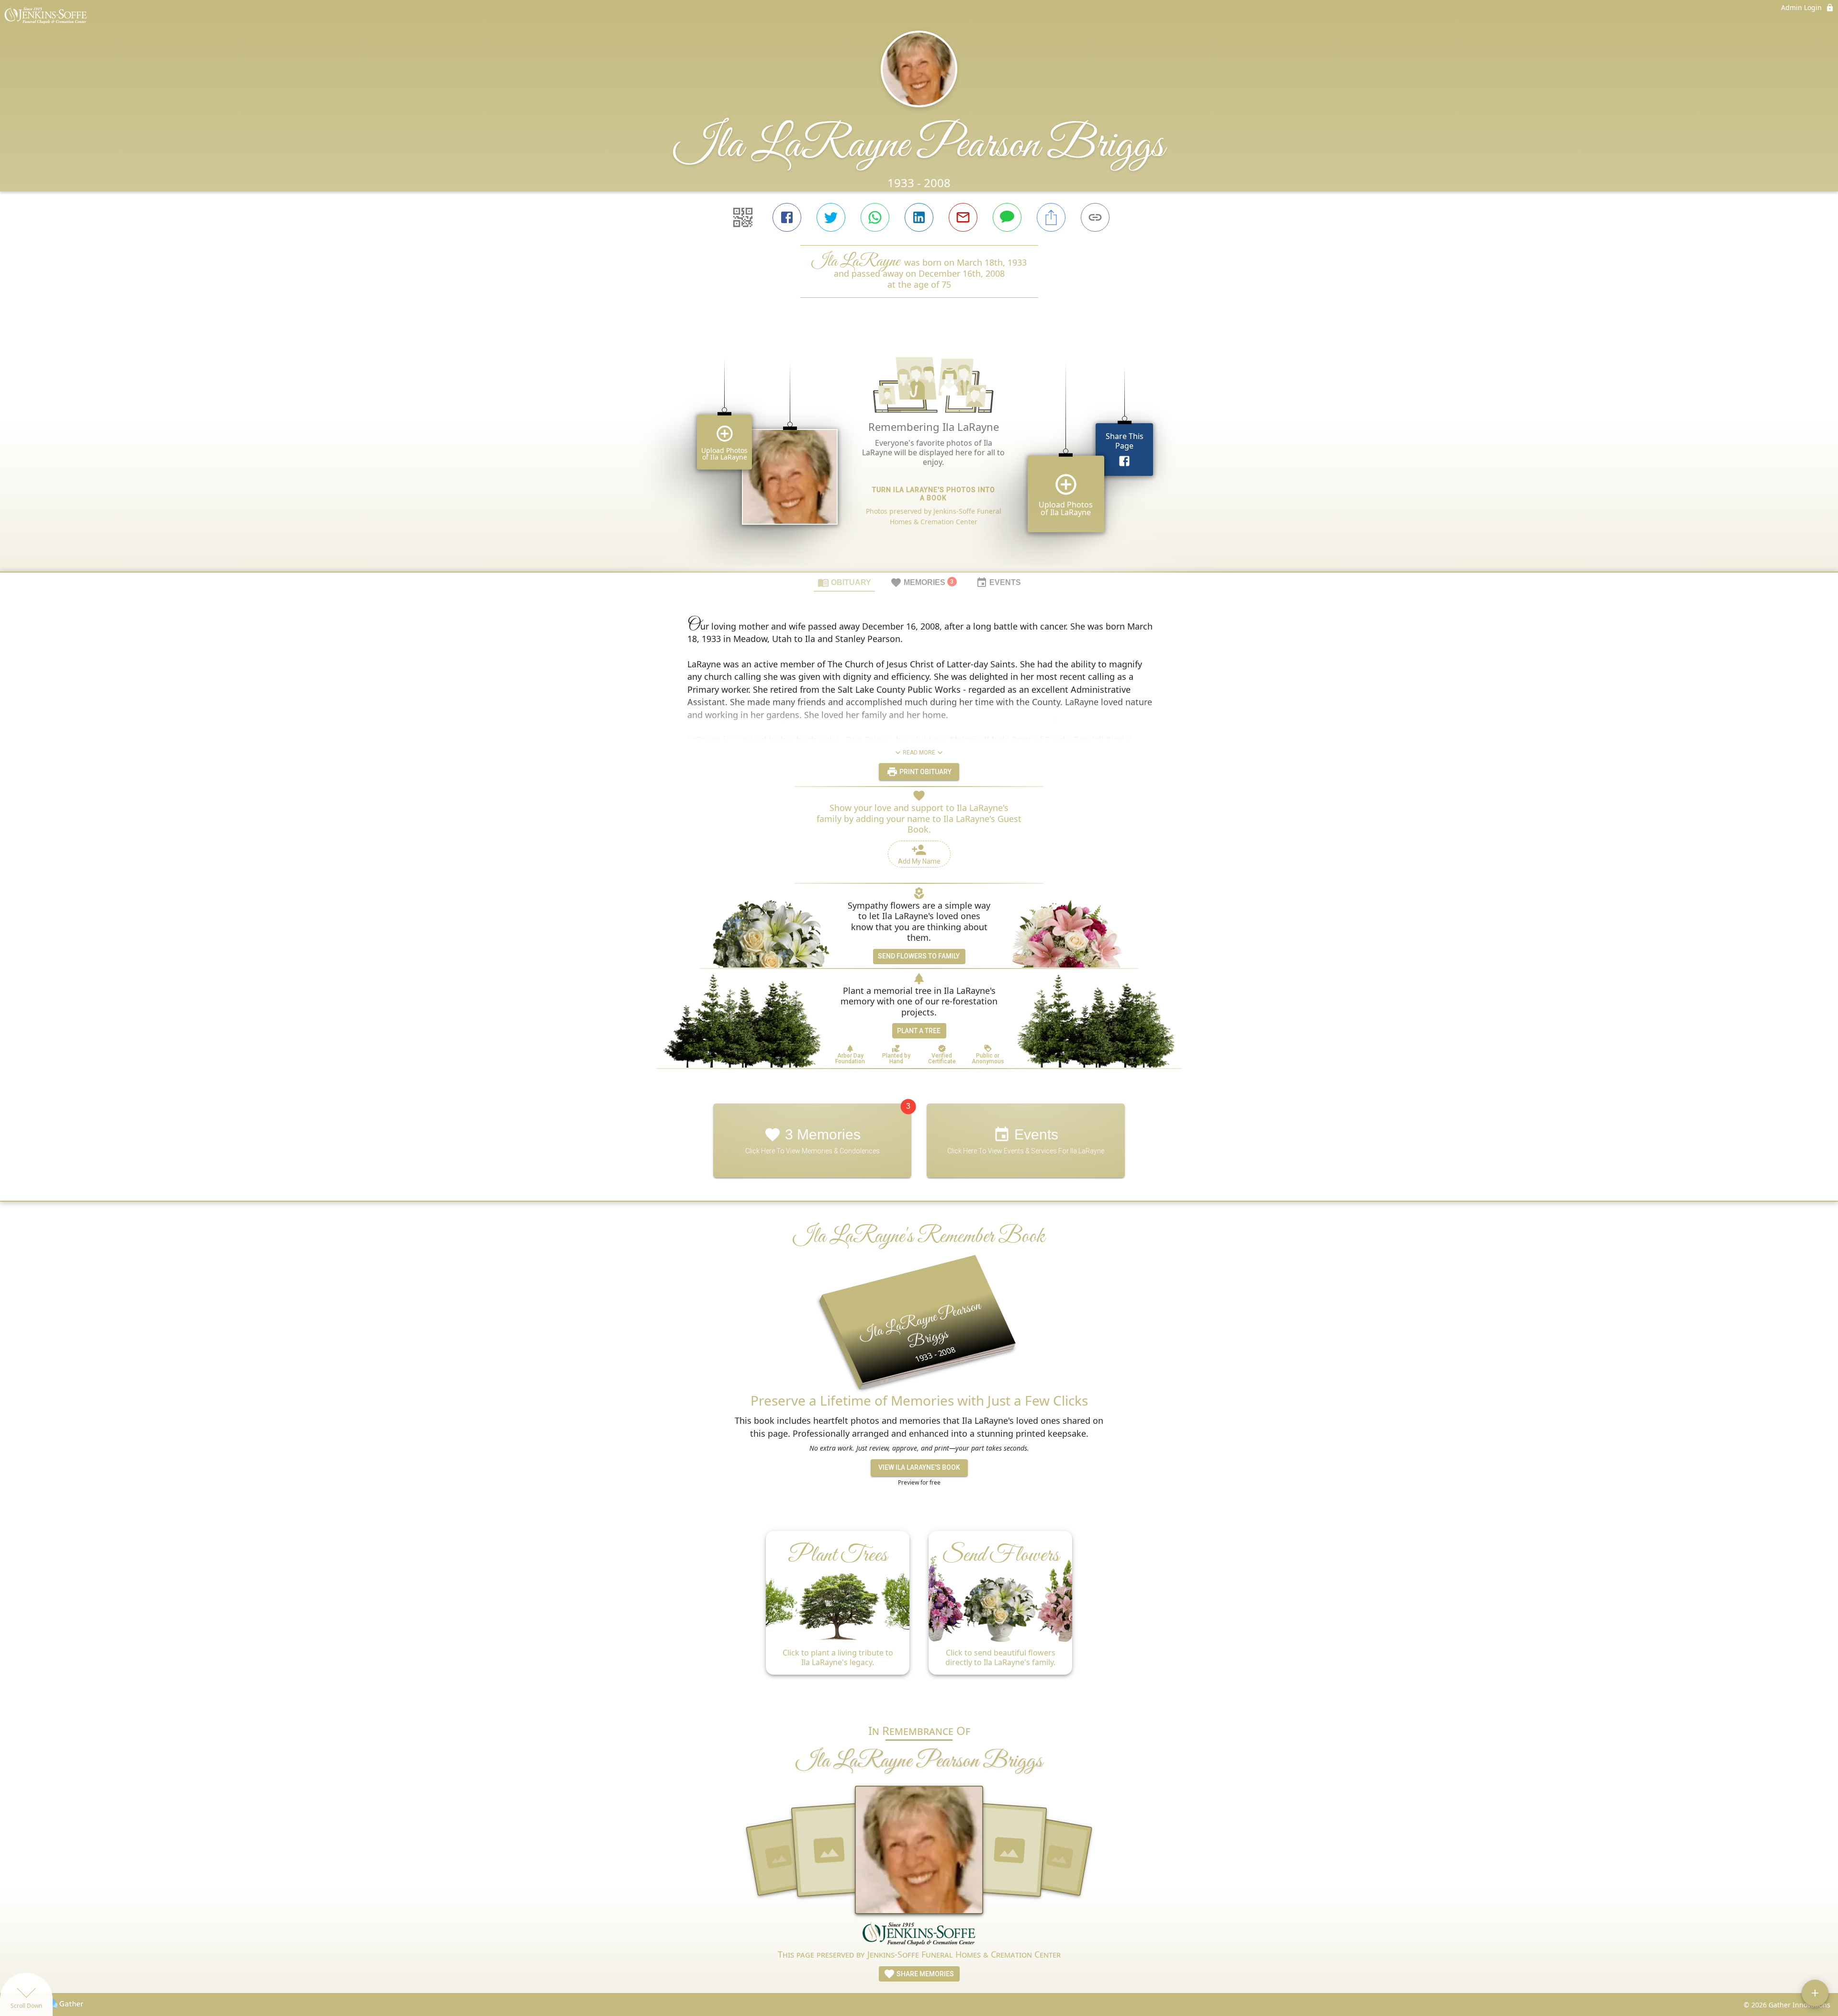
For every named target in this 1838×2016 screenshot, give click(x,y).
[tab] (844, 582)
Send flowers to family (919, 956)
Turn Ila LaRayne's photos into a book (934, 494)
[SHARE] (1051, 217)
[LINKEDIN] (919, 217)
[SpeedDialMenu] (1815, 1993)
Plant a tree (919, 1031)
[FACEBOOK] (787, 217)
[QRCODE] (743, 217)
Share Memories (925, 1974)
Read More (919, 753)
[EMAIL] (963, 217)
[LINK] (1095, 217)
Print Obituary (925, 772)
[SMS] (1007, 217)
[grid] (919, 451)
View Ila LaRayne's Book (919, 1467)
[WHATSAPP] (875, 217)
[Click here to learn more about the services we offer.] (919, 1935)
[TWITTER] (831, 217)
